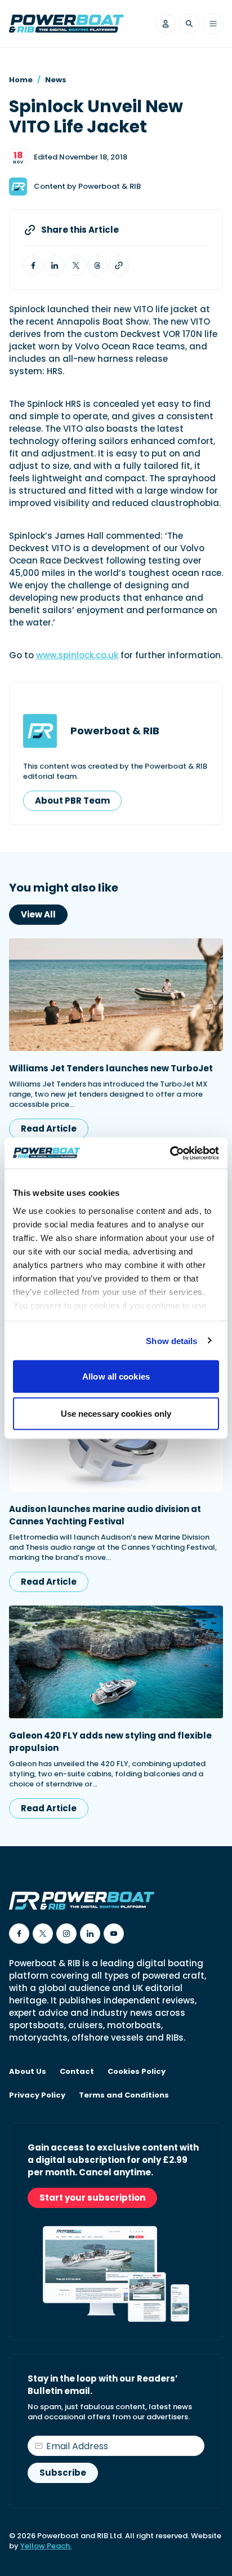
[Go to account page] (166, 24)
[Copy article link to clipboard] (119, 265)
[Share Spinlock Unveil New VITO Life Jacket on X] (76, 265)
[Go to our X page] (43, 1934)
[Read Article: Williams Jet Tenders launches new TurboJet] (116, 995)
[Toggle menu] (213, 24)
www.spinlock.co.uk (77, 655)
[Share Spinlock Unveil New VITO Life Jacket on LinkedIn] (55, 265)
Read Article (49, 1129)
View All (38, 914)
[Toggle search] (189, 24)
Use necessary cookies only (116, 1413)
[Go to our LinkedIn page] (90, 1934)
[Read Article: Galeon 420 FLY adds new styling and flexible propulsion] (116, 1662)
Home (21, 80)
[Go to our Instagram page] (66, 1934)
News (56, 80)
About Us (28, 2072)
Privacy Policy (37, 2095)
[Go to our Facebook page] (19, 1934)
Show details (171, 1340)
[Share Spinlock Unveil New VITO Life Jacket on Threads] (97, 265)
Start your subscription (92, 2198)
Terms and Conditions (124, 2095)
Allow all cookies (116, 1376)
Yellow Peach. (46, 2546)
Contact (77, 2072)
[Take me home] (66, 24)
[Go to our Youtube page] (114, 1934)
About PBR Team (72, 801)
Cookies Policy (137, 2072)
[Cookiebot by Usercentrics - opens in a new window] (170, 1153)
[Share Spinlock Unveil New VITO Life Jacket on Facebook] (33, 265)
